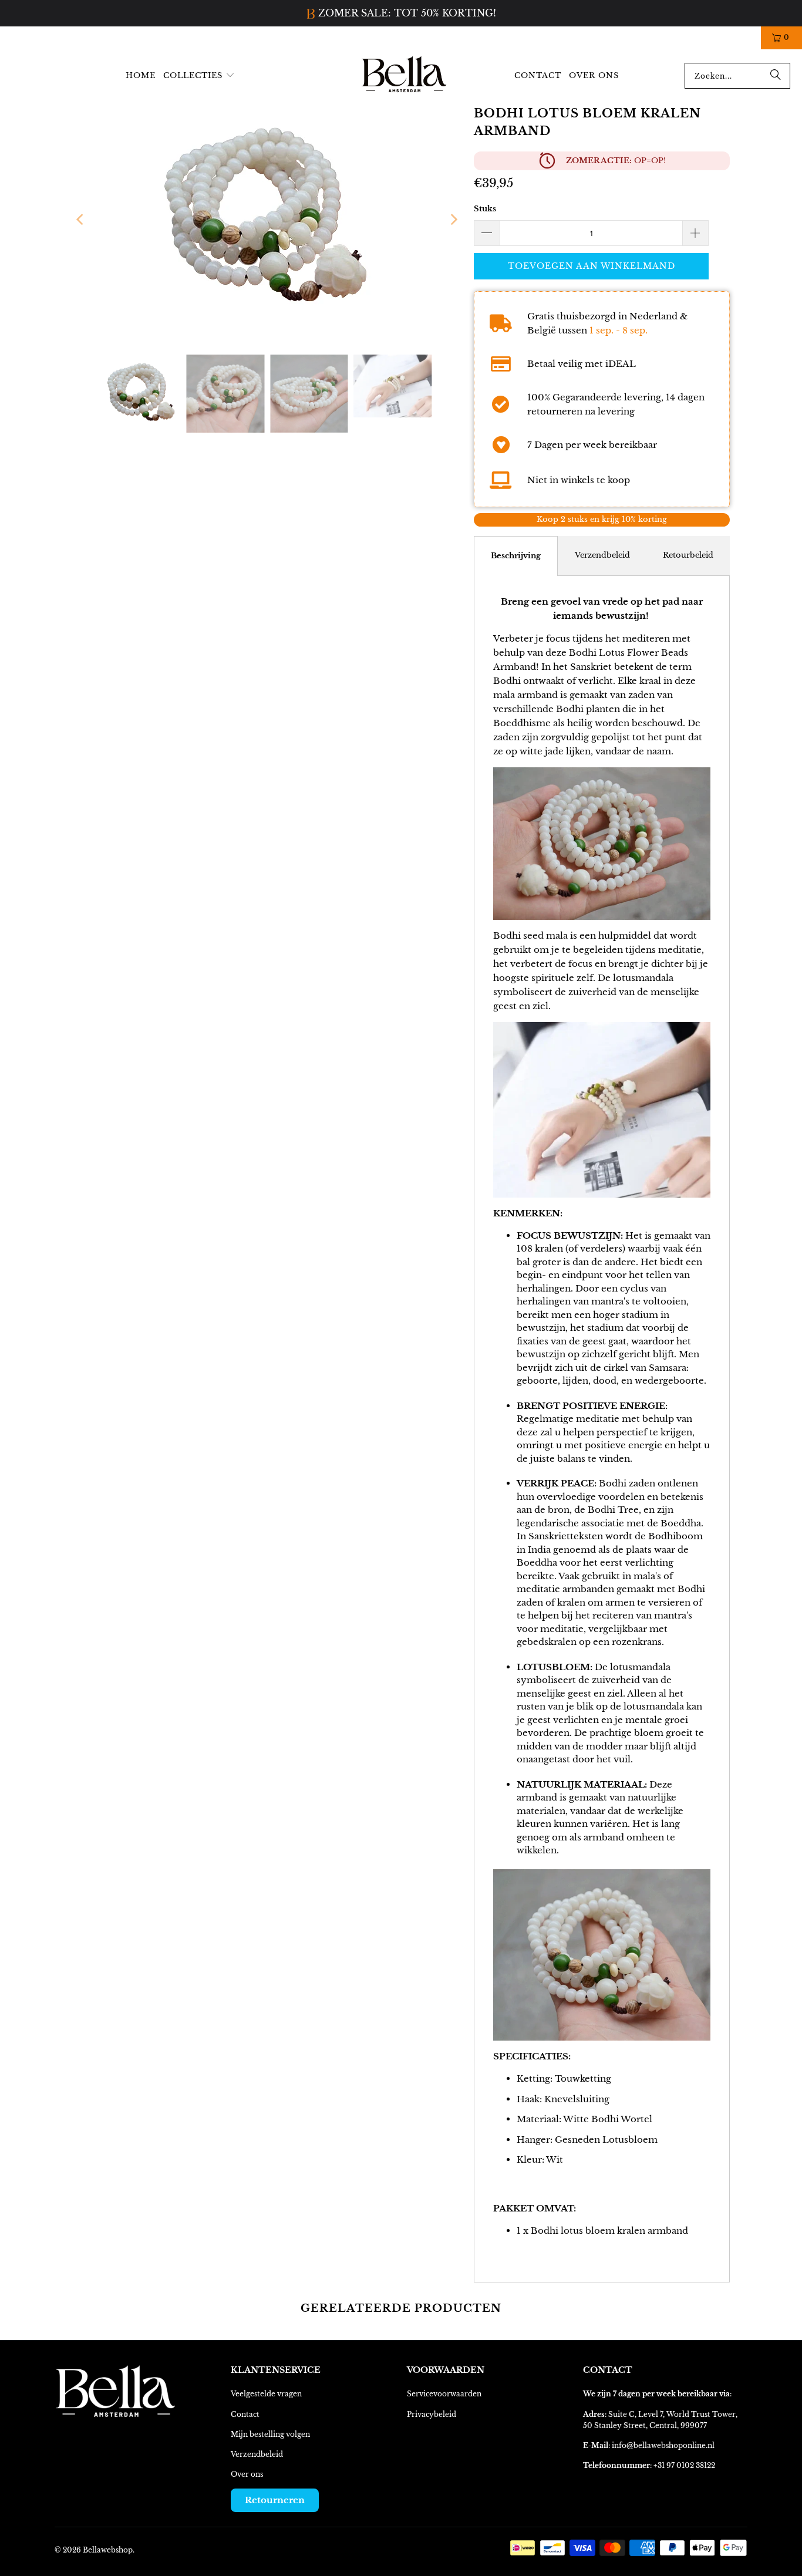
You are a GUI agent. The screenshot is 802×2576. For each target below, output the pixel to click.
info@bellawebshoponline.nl (663, 2445)
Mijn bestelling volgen (270, 2434)
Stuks (485, 209)
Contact (245, 2414)
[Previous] (81, 220)
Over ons (247, 2474)
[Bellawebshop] (405, 76)
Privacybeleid (432, 2414)
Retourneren (275, 2500)
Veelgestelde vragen (266, 2394)
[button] (199, 76)
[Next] (453, 220)
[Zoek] (776, 76)
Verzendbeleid (602, 555)
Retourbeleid (688, 555)
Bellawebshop (108, 2550)
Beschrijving (516, 556)
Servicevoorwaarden (444, 2394)
